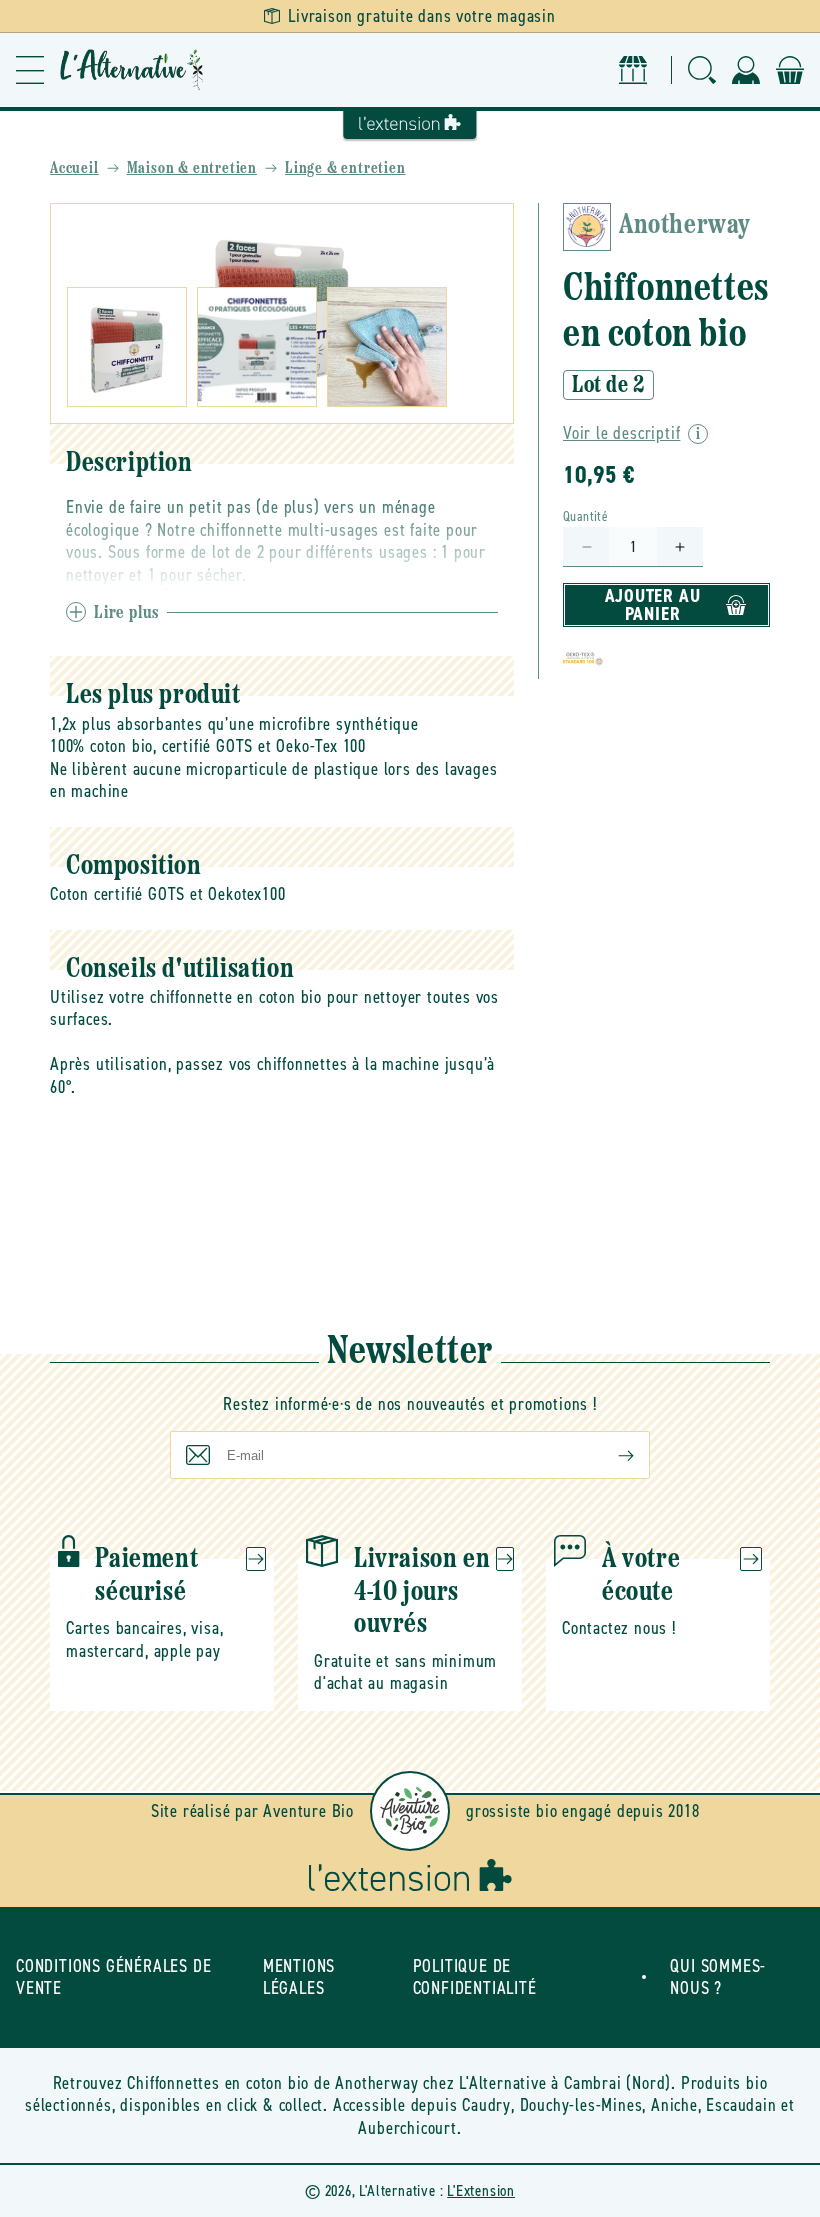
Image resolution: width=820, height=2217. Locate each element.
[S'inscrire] (610, 1455)
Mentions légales (299, 1977)
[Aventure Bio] (410, 1811)
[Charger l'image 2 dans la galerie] (257, 347)
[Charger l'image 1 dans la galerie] (127, 347)
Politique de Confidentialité (475, 1977)
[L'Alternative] (132, 70)
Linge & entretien (345, 169)
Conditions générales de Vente (113, 1977)
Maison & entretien (192, 169)
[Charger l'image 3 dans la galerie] (387, 347)
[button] (30, 70)
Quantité (585, 516)
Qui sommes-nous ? (718, 1977)
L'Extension (481, 2190)
